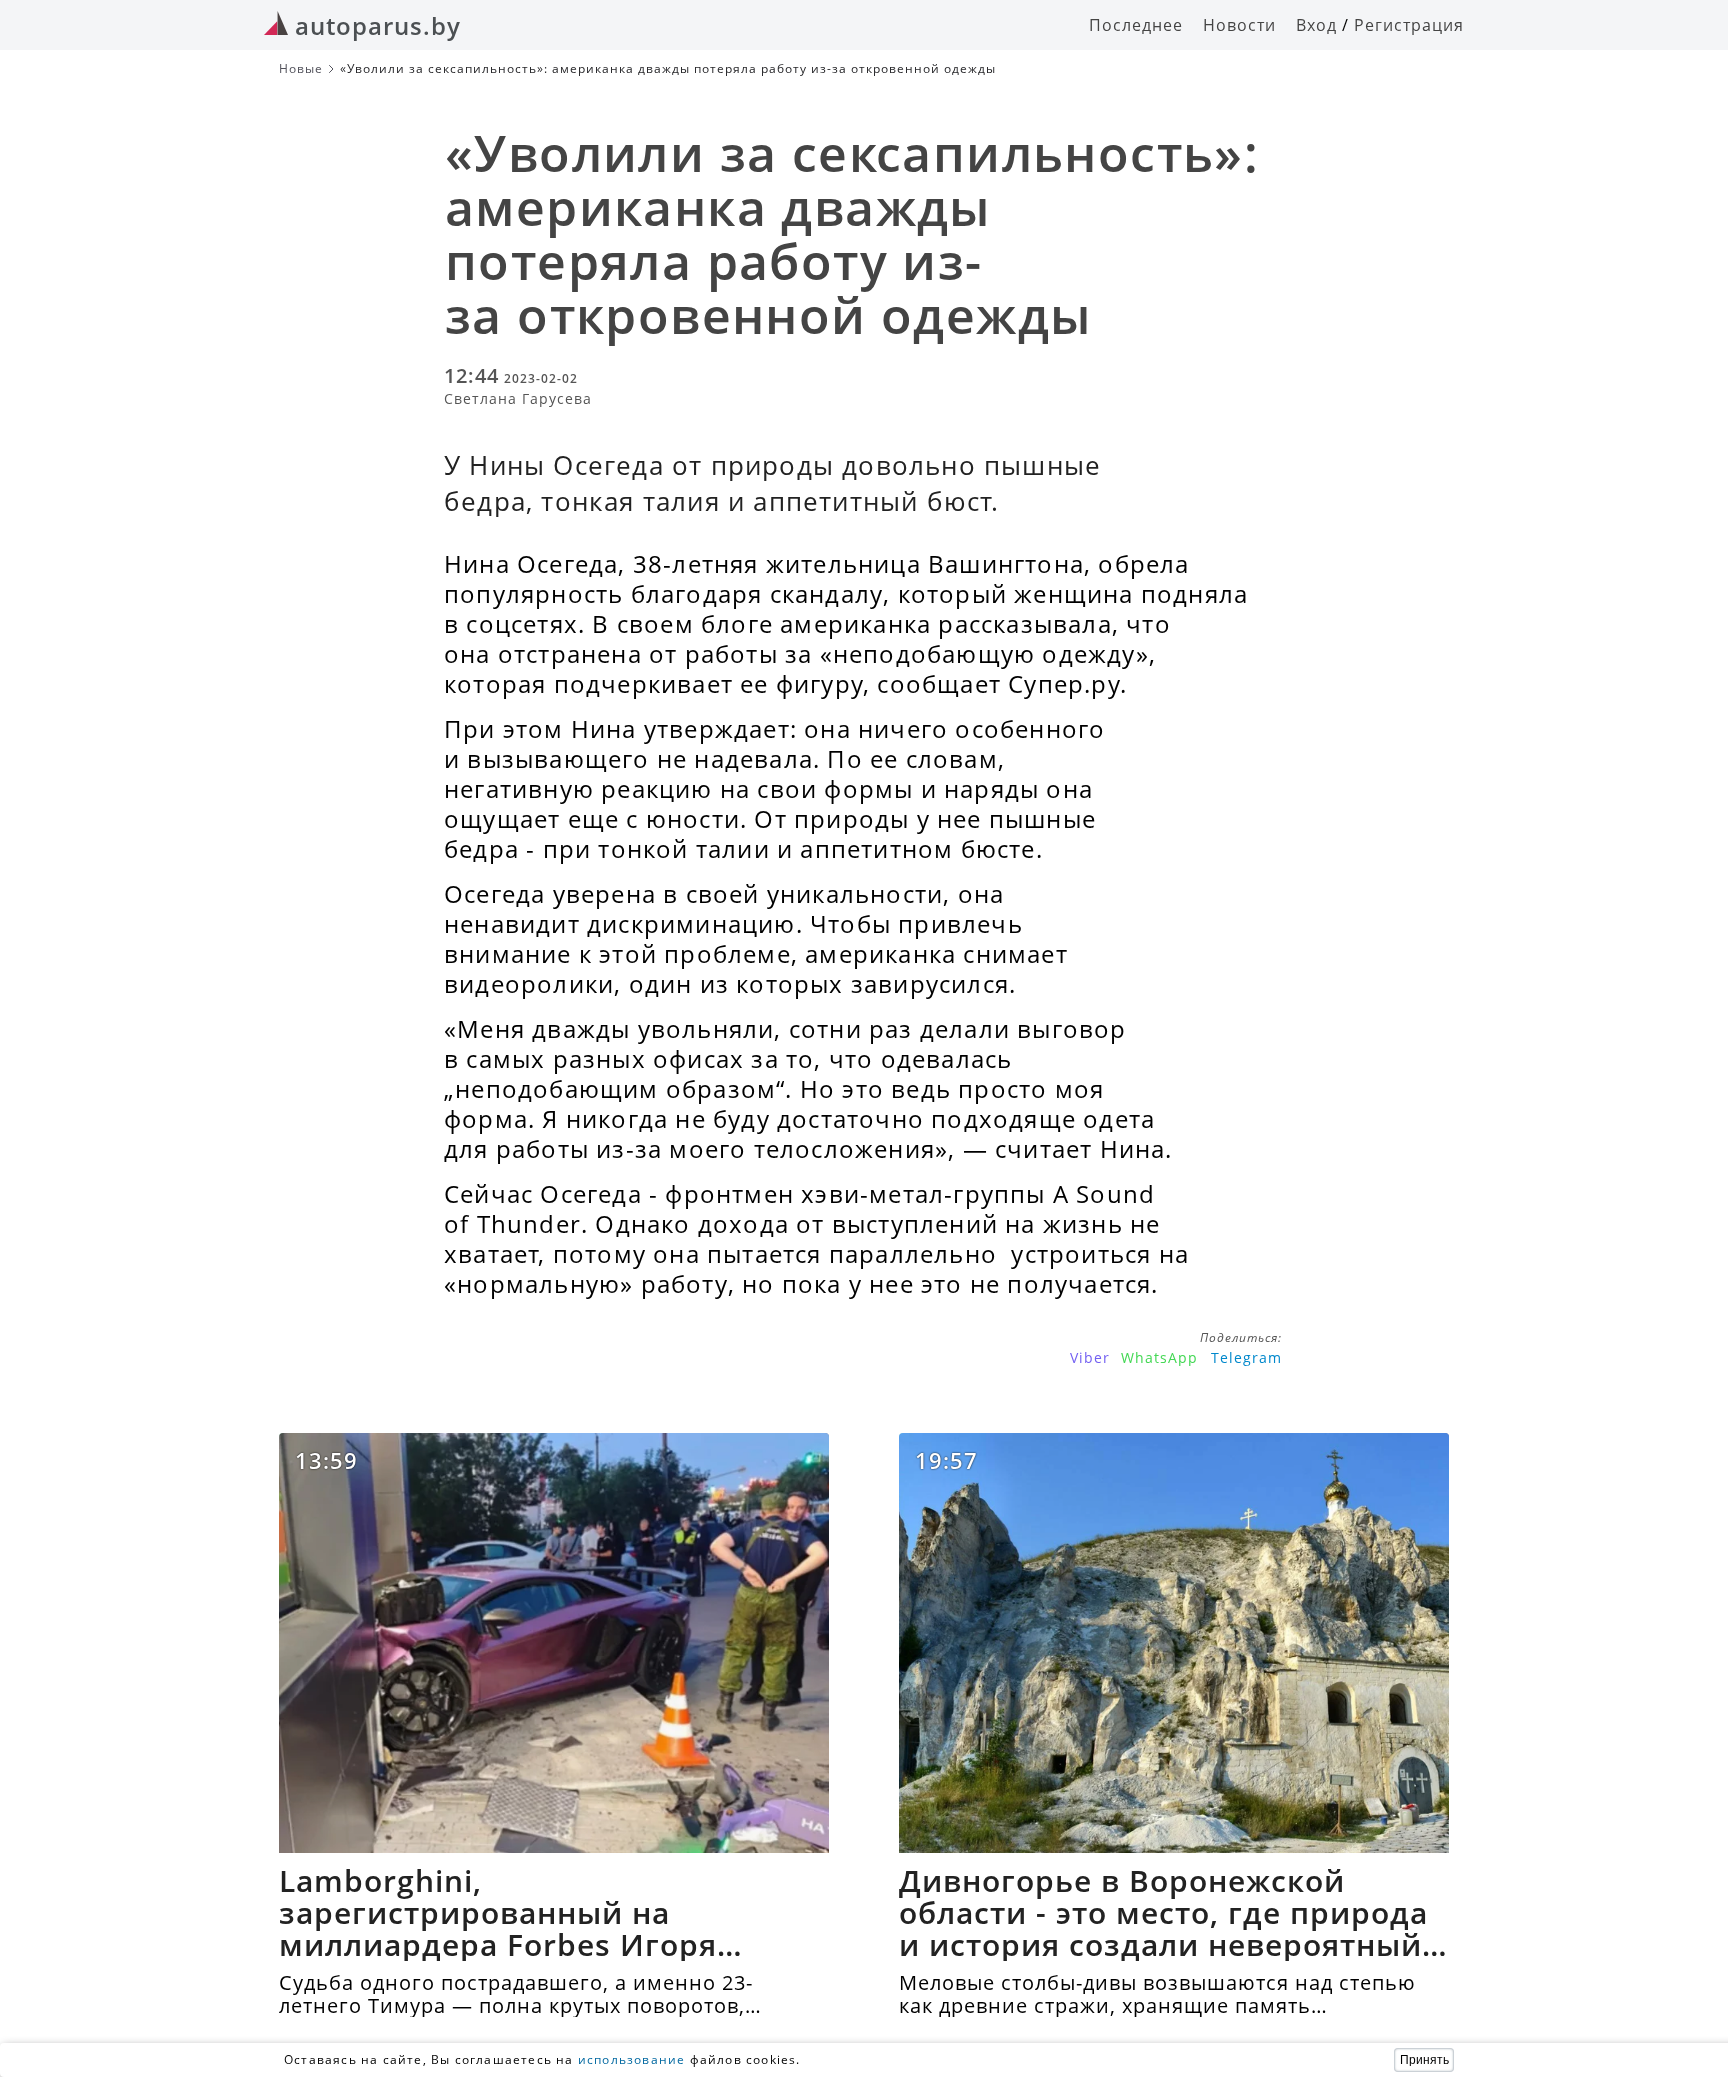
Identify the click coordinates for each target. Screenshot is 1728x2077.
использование (632, 2059)
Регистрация (1409, 25)
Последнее (1136, 25)
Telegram (1246, 1357)
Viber (1090, 1357)
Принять (1424, 2060)
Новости (1239, 25)
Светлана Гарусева (518, 398)
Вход (1316, 25)
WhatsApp (1159, 1357)
